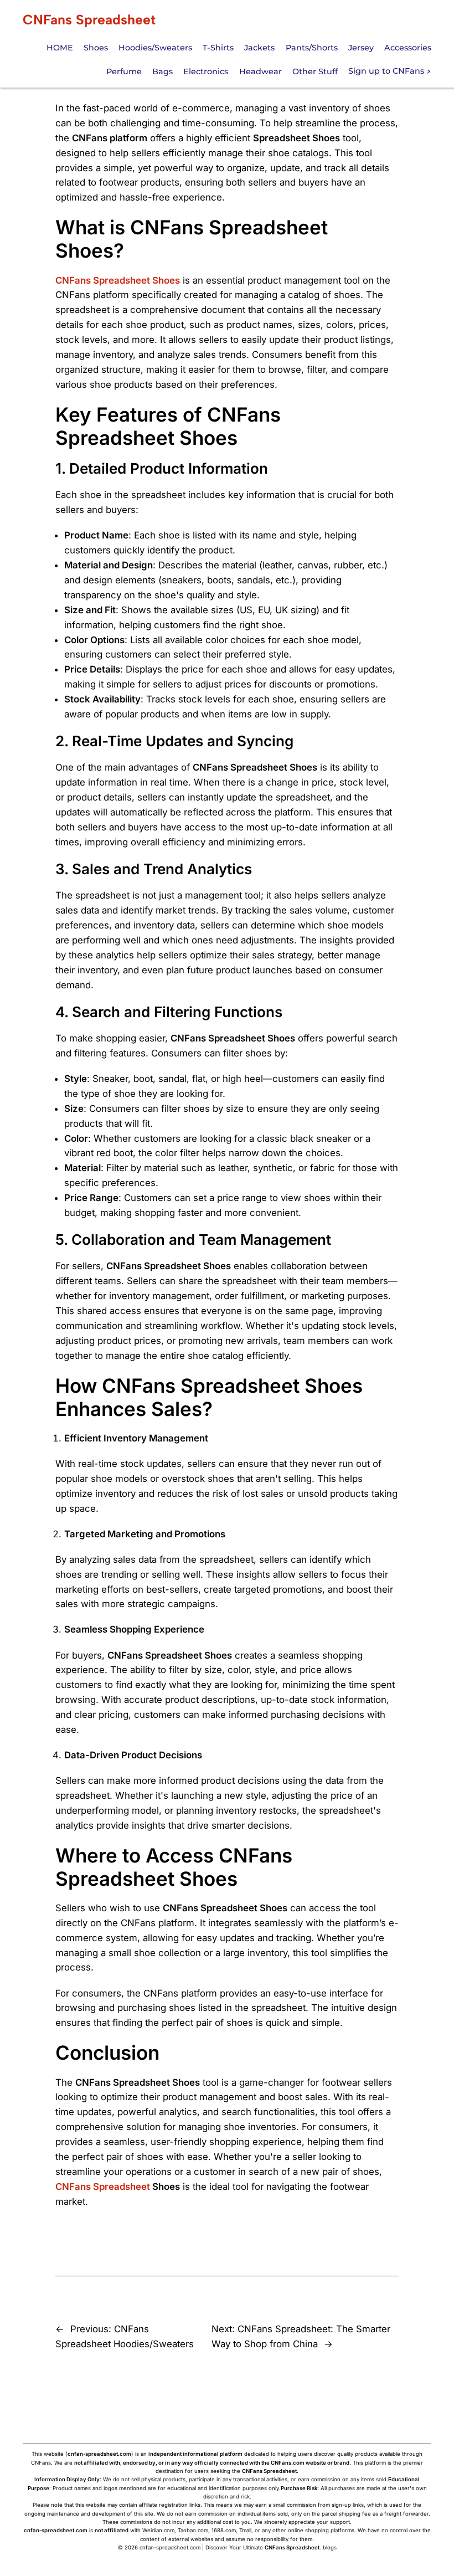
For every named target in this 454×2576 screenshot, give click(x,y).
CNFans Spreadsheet (89, 20)
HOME (60, 48)
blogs (330, 2547)
